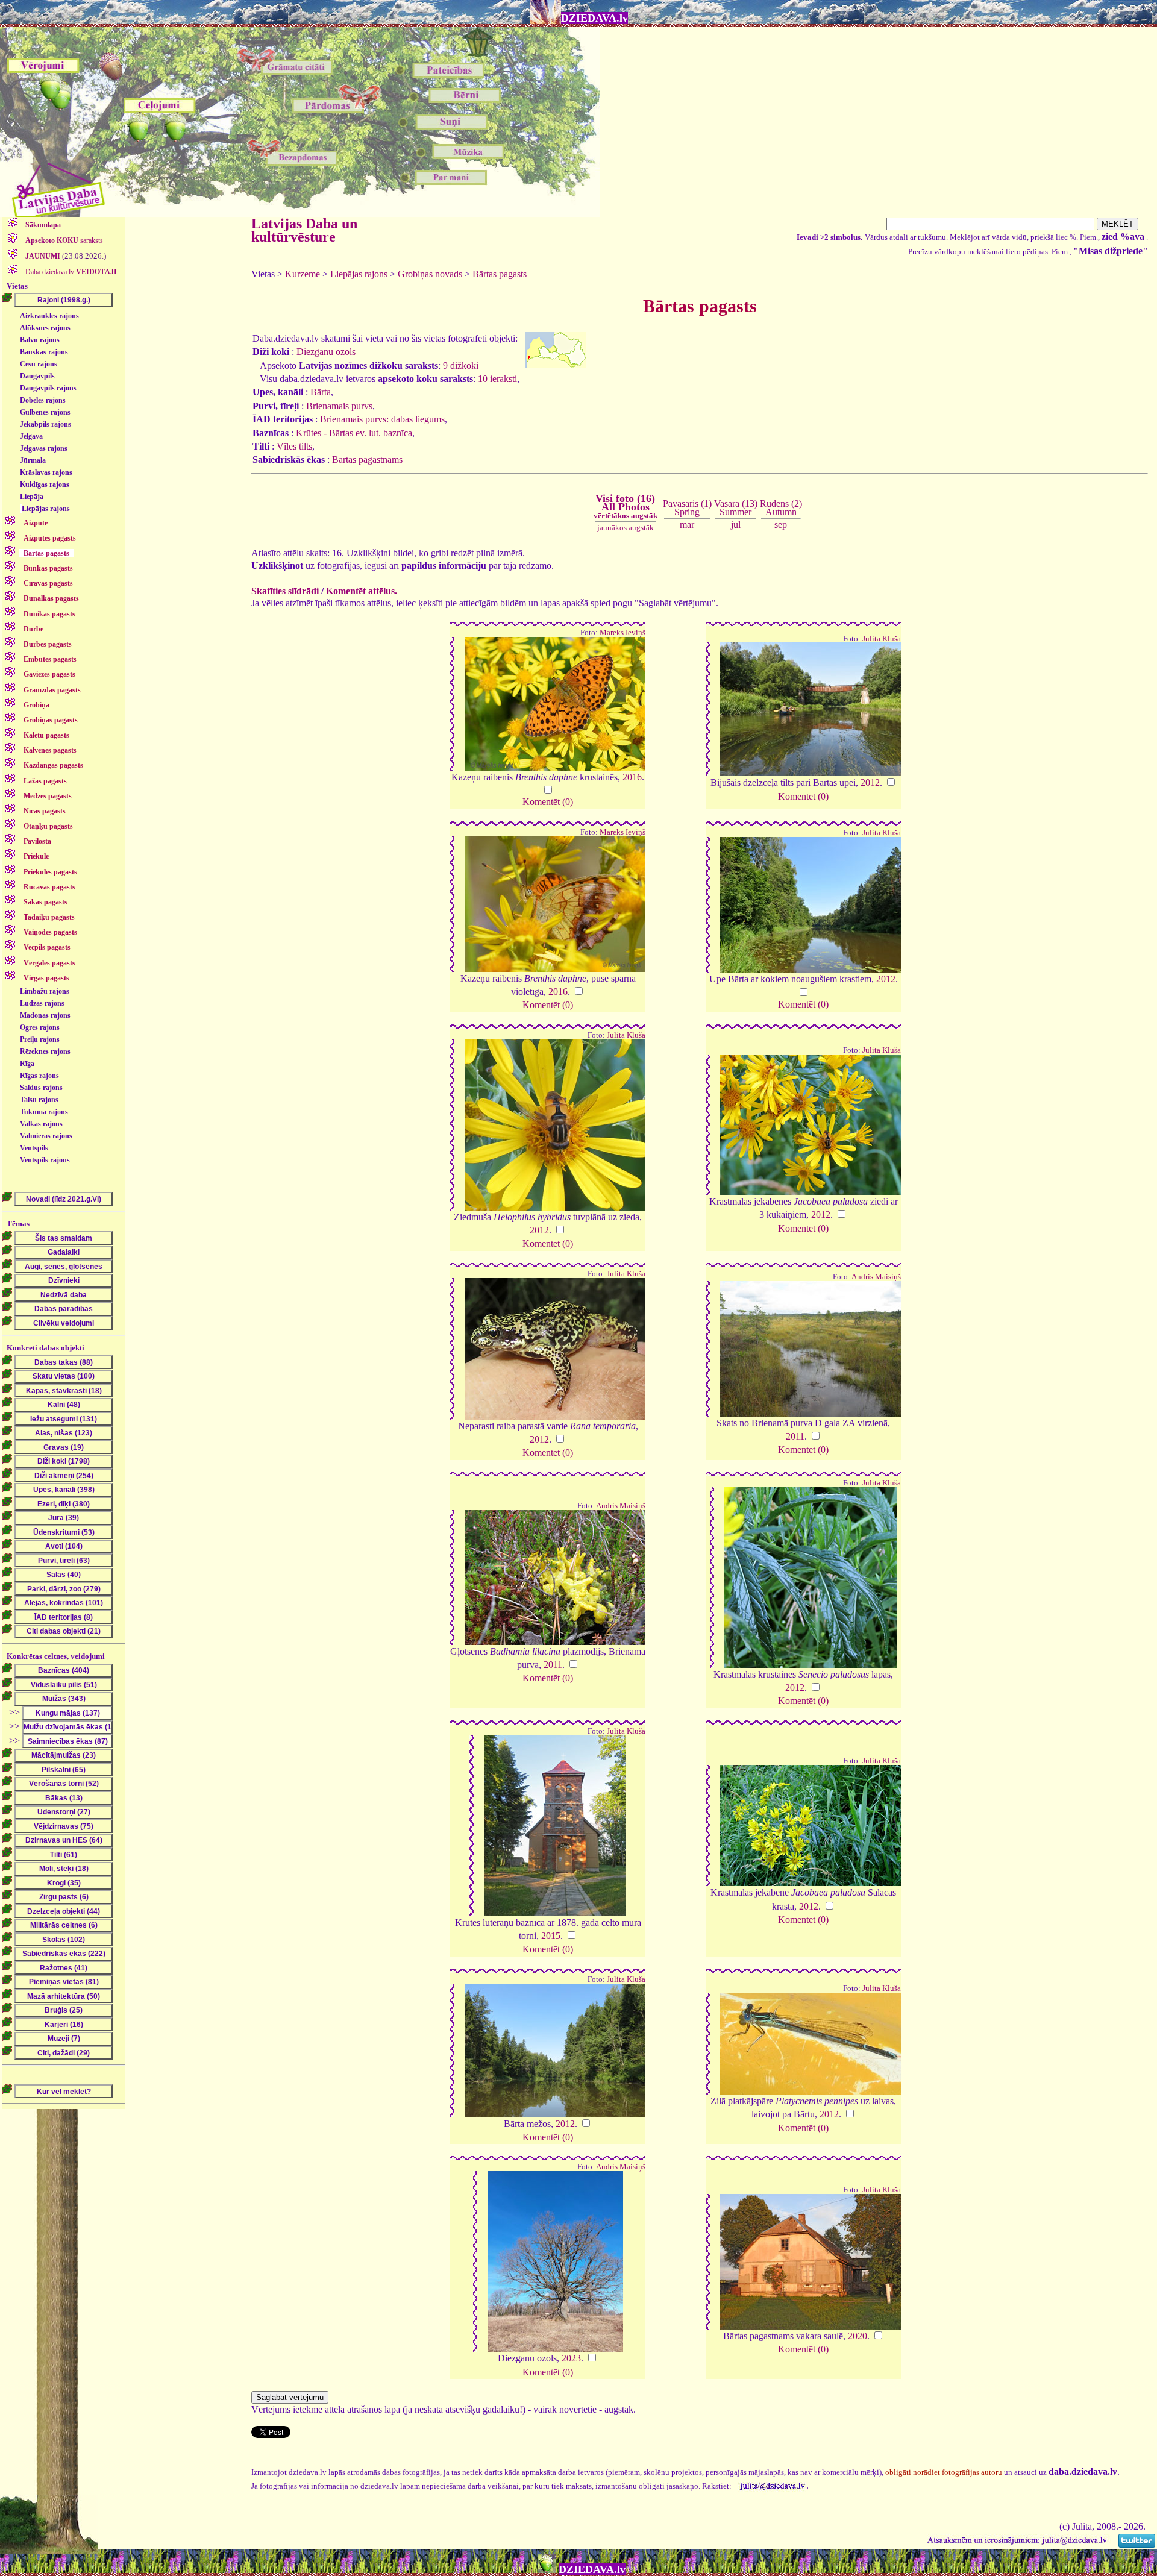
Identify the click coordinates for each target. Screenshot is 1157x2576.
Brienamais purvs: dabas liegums (382, 419)
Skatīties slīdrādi (285, 591)
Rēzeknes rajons (45, 1051)
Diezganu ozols (326, 352)
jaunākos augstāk (626, 528)
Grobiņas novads (430, 274)
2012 (870, 782)
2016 (632, 777)
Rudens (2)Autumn (781, 508)
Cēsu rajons (39, 364)
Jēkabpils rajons (45, 424)
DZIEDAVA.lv (594, 18)
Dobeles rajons (43, 400)
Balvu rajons (40, 340)
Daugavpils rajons (48, 388)
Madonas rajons (45, 1015)
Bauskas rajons (44, 352)
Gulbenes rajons (45, 412)
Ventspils (34, 1148)
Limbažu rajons (45, 991)
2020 (858, 2336)
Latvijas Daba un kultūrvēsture (304, 230)
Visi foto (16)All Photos (626, 506)
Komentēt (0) (548, 802)
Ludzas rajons (42, 1003)
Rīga (27, 1064)
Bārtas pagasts (500, 274)
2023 (571, 2358)
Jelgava (31, 436)
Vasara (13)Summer (736, 508)
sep (781, 525)
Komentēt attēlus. (362, 591)
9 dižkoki (461, 365)
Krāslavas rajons (46, 472)
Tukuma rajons (44, 1112)
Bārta (321, 392)
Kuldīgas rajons (45, 484)
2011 (795, 1436)
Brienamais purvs (339, 406)
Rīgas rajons (39, 1076)
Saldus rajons (41, 1088)
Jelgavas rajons (44, 448)
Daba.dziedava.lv (70, 272)
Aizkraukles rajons (49, 316)
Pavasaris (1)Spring (687, 508)
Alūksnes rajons (45, 328)
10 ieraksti (497, 379)
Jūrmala (33, 460)
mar (687, 525)
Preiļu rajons (40, 1039)
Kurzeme (303, 274)
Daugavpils (37, 376)
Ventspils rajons (45, 1160)
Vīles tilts (294, 446)
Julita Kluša (882, 639)
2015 (551, 1936)
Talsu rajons (39, 1100)
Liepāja (32, 497)
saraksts (64, 240)
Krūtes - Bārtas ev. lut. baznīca (354, 433)
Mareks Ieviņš (622, 633)
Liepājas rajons (46, 509)
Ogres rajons (40, 1027)
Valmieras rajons (46, 1136)
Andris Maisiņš (876, 1277)
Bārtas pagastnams (367, 459)
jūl (736, 525)
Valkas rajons (41, 1124)
